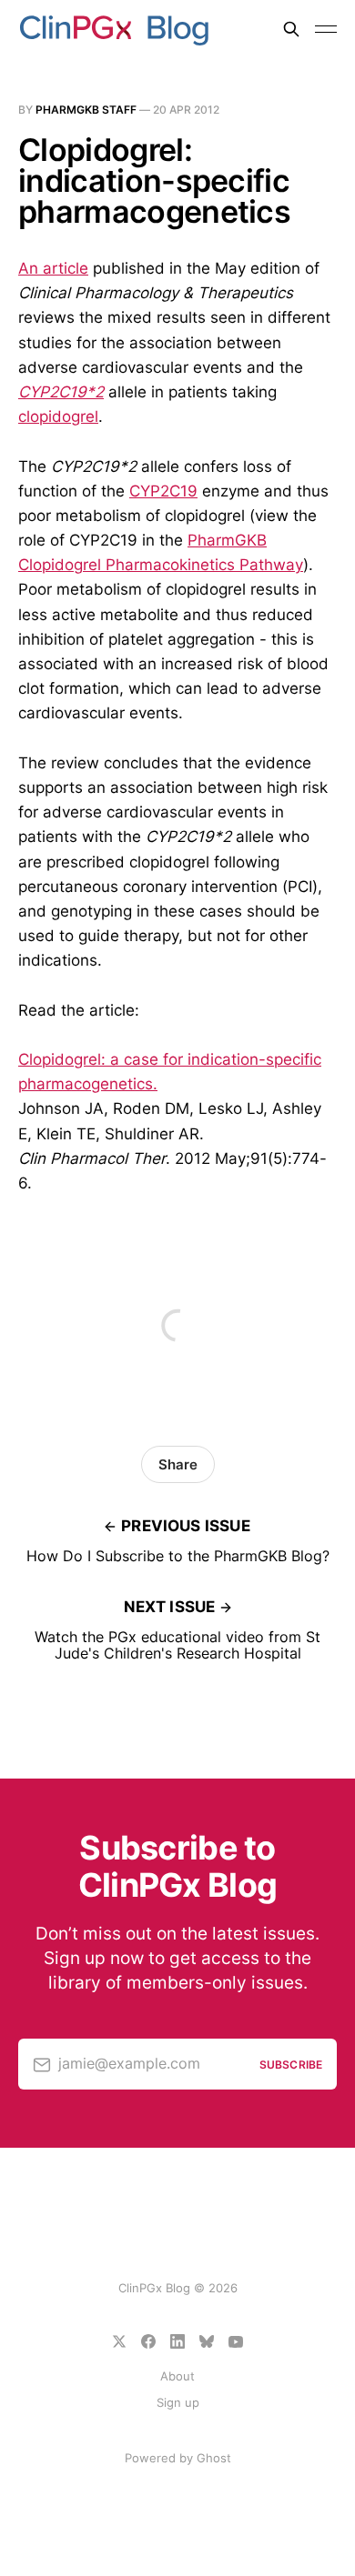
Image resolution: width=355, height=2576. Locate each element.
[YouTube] (236, 2341)
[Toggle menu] (326, 29)
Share (178, 1464)
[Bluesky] (207, 2341)
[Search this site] (291, 29)
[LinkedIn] (177, 2341)
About (177, 2376)
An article (53, 268)
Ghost (214, 2458)
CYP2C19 (163, 491)
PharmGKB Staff (86, 110)
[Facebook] (148, 2341)
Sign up (178, 2402)
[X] (119, 2341)
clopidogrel (58, 416)
